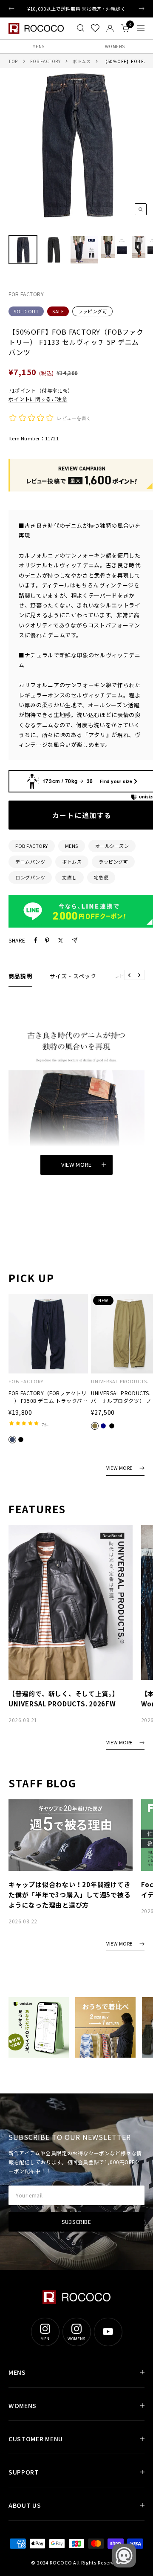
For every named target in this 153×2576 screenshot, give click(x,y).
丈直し (69, 877)
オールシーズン (112, 846)
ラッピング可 (92, 311)
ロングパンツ (30, 877)
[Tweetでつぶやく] (61, 940)
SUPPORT (24, 2472)
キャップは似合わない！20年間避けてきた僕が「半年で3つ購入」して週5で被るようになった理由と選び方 (69, 1895)
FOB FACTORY (45, 61)
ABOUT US (25, 2505)
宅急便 (101, 877)
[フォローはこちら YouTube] (108, 2332)
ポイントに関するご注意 (38, 399)
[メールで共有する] (75, 940)
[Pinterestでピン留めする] (47, 940)
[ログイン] (110, 28)
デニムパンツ (30, 862)
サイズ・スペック (73, 976)
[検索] (81, 28)
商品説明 (20, 976)
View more (76, 1164)
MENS (38, 46)
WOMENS (115, 46)
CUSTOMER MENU (36, 2439)
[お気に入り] (95, 28)
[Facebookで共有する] (36, 940)
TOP (13, 61)
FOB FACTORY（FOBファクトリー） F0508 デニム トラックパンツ (48, 1397)
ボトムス (82, 61)
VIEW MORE (119, 1468)
